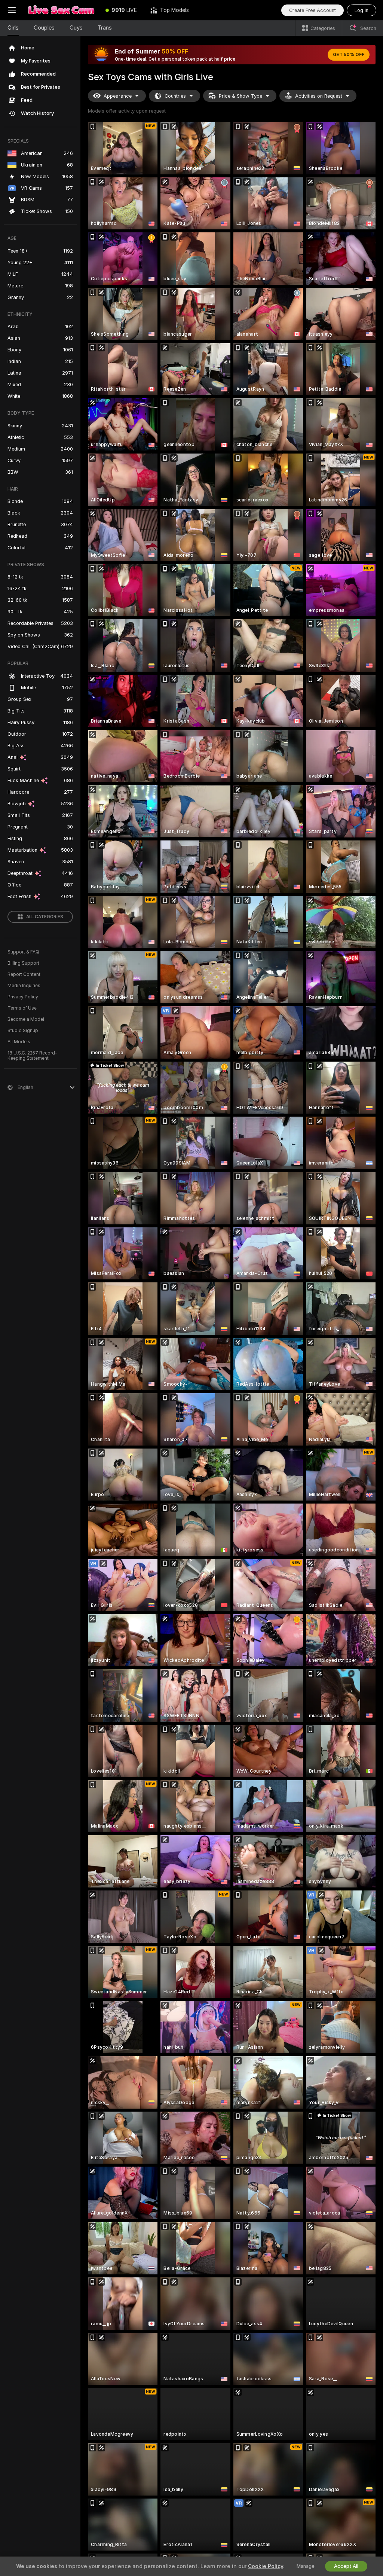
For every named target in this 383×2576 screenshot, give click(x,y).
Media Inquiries (24, 986)
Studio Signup (23, 1031)
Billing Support (23, 963)
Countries (175, 96)
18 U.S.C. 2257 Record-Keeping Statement (32, 1056)
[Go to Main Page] (61, 10)
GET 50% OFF (349, 55)
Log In (361, 10)
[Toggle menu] (12, 10)
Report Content (24, 974)
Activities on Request (319, 96)
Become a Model (26, 1019)
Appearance (118, 96)
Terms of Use (22, 1008)
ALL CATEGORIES (45, 917)
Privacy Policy (23, 997)
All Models (19, 1042)
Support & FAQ (23, 952)
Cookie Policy (266, 2566)
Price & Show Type (240, 96)
